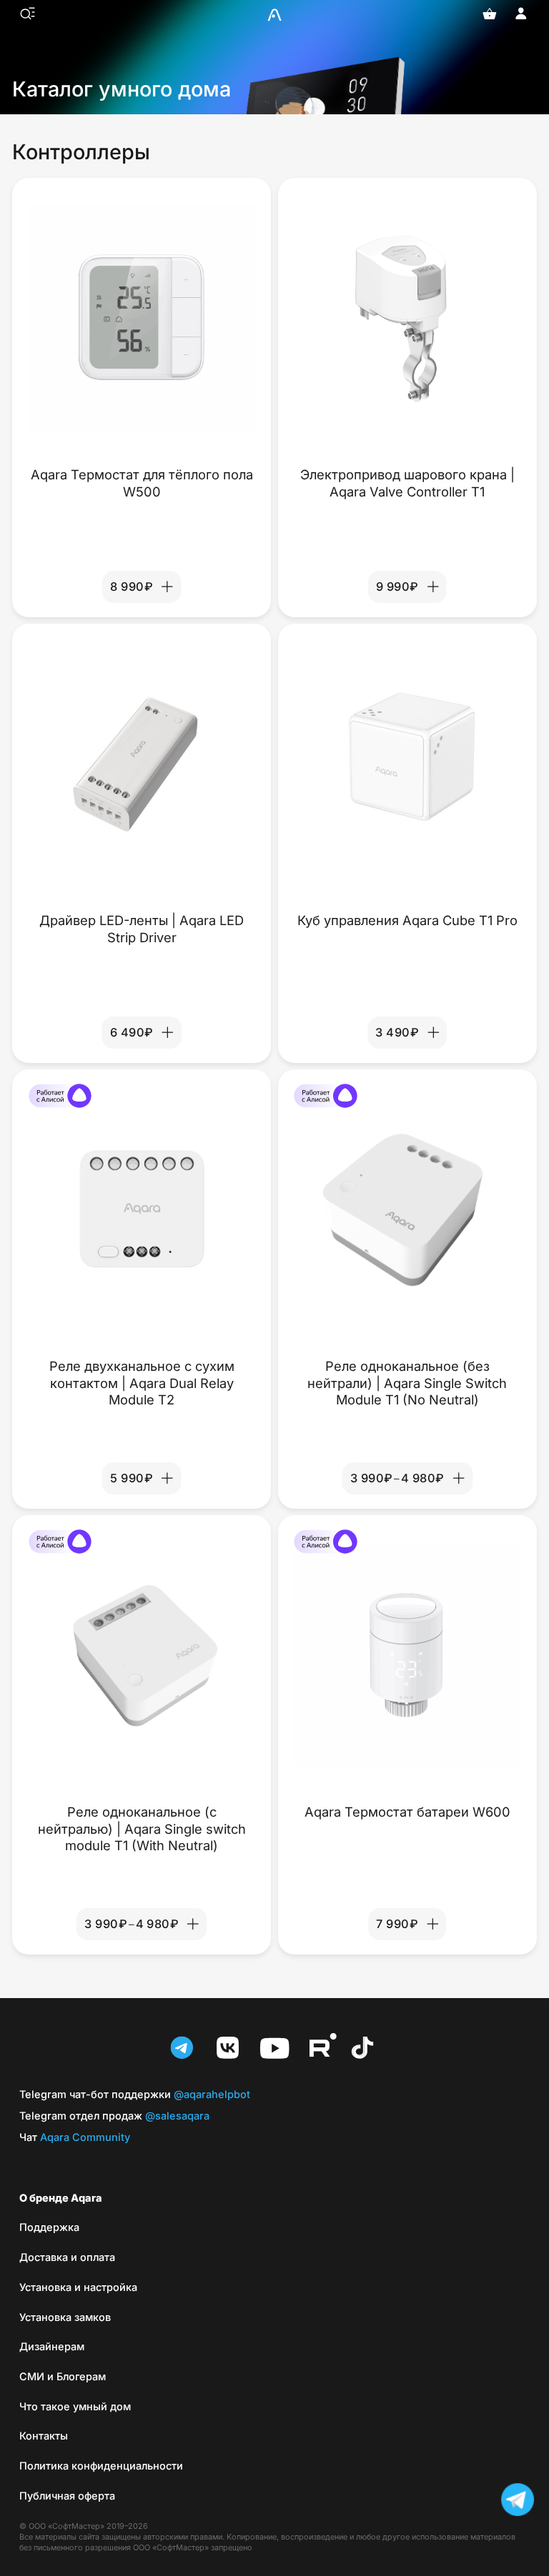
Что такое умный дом (75, 2406)
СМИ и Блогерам (63, 2376)
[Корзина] (490, 14)
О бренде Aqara (61, 2198)
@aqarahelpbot (135, 2094)
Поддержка (49, 2227)
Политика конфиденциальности (101, 2466)
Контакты (44, 2436)
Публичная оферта (67, 2496)
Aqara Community (75, 2137)
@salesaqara (114, 2116)
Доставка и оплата (67, 2257)
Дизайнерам (52, 2346)
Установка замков (65, 2317)
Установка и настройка (78, 2287)
